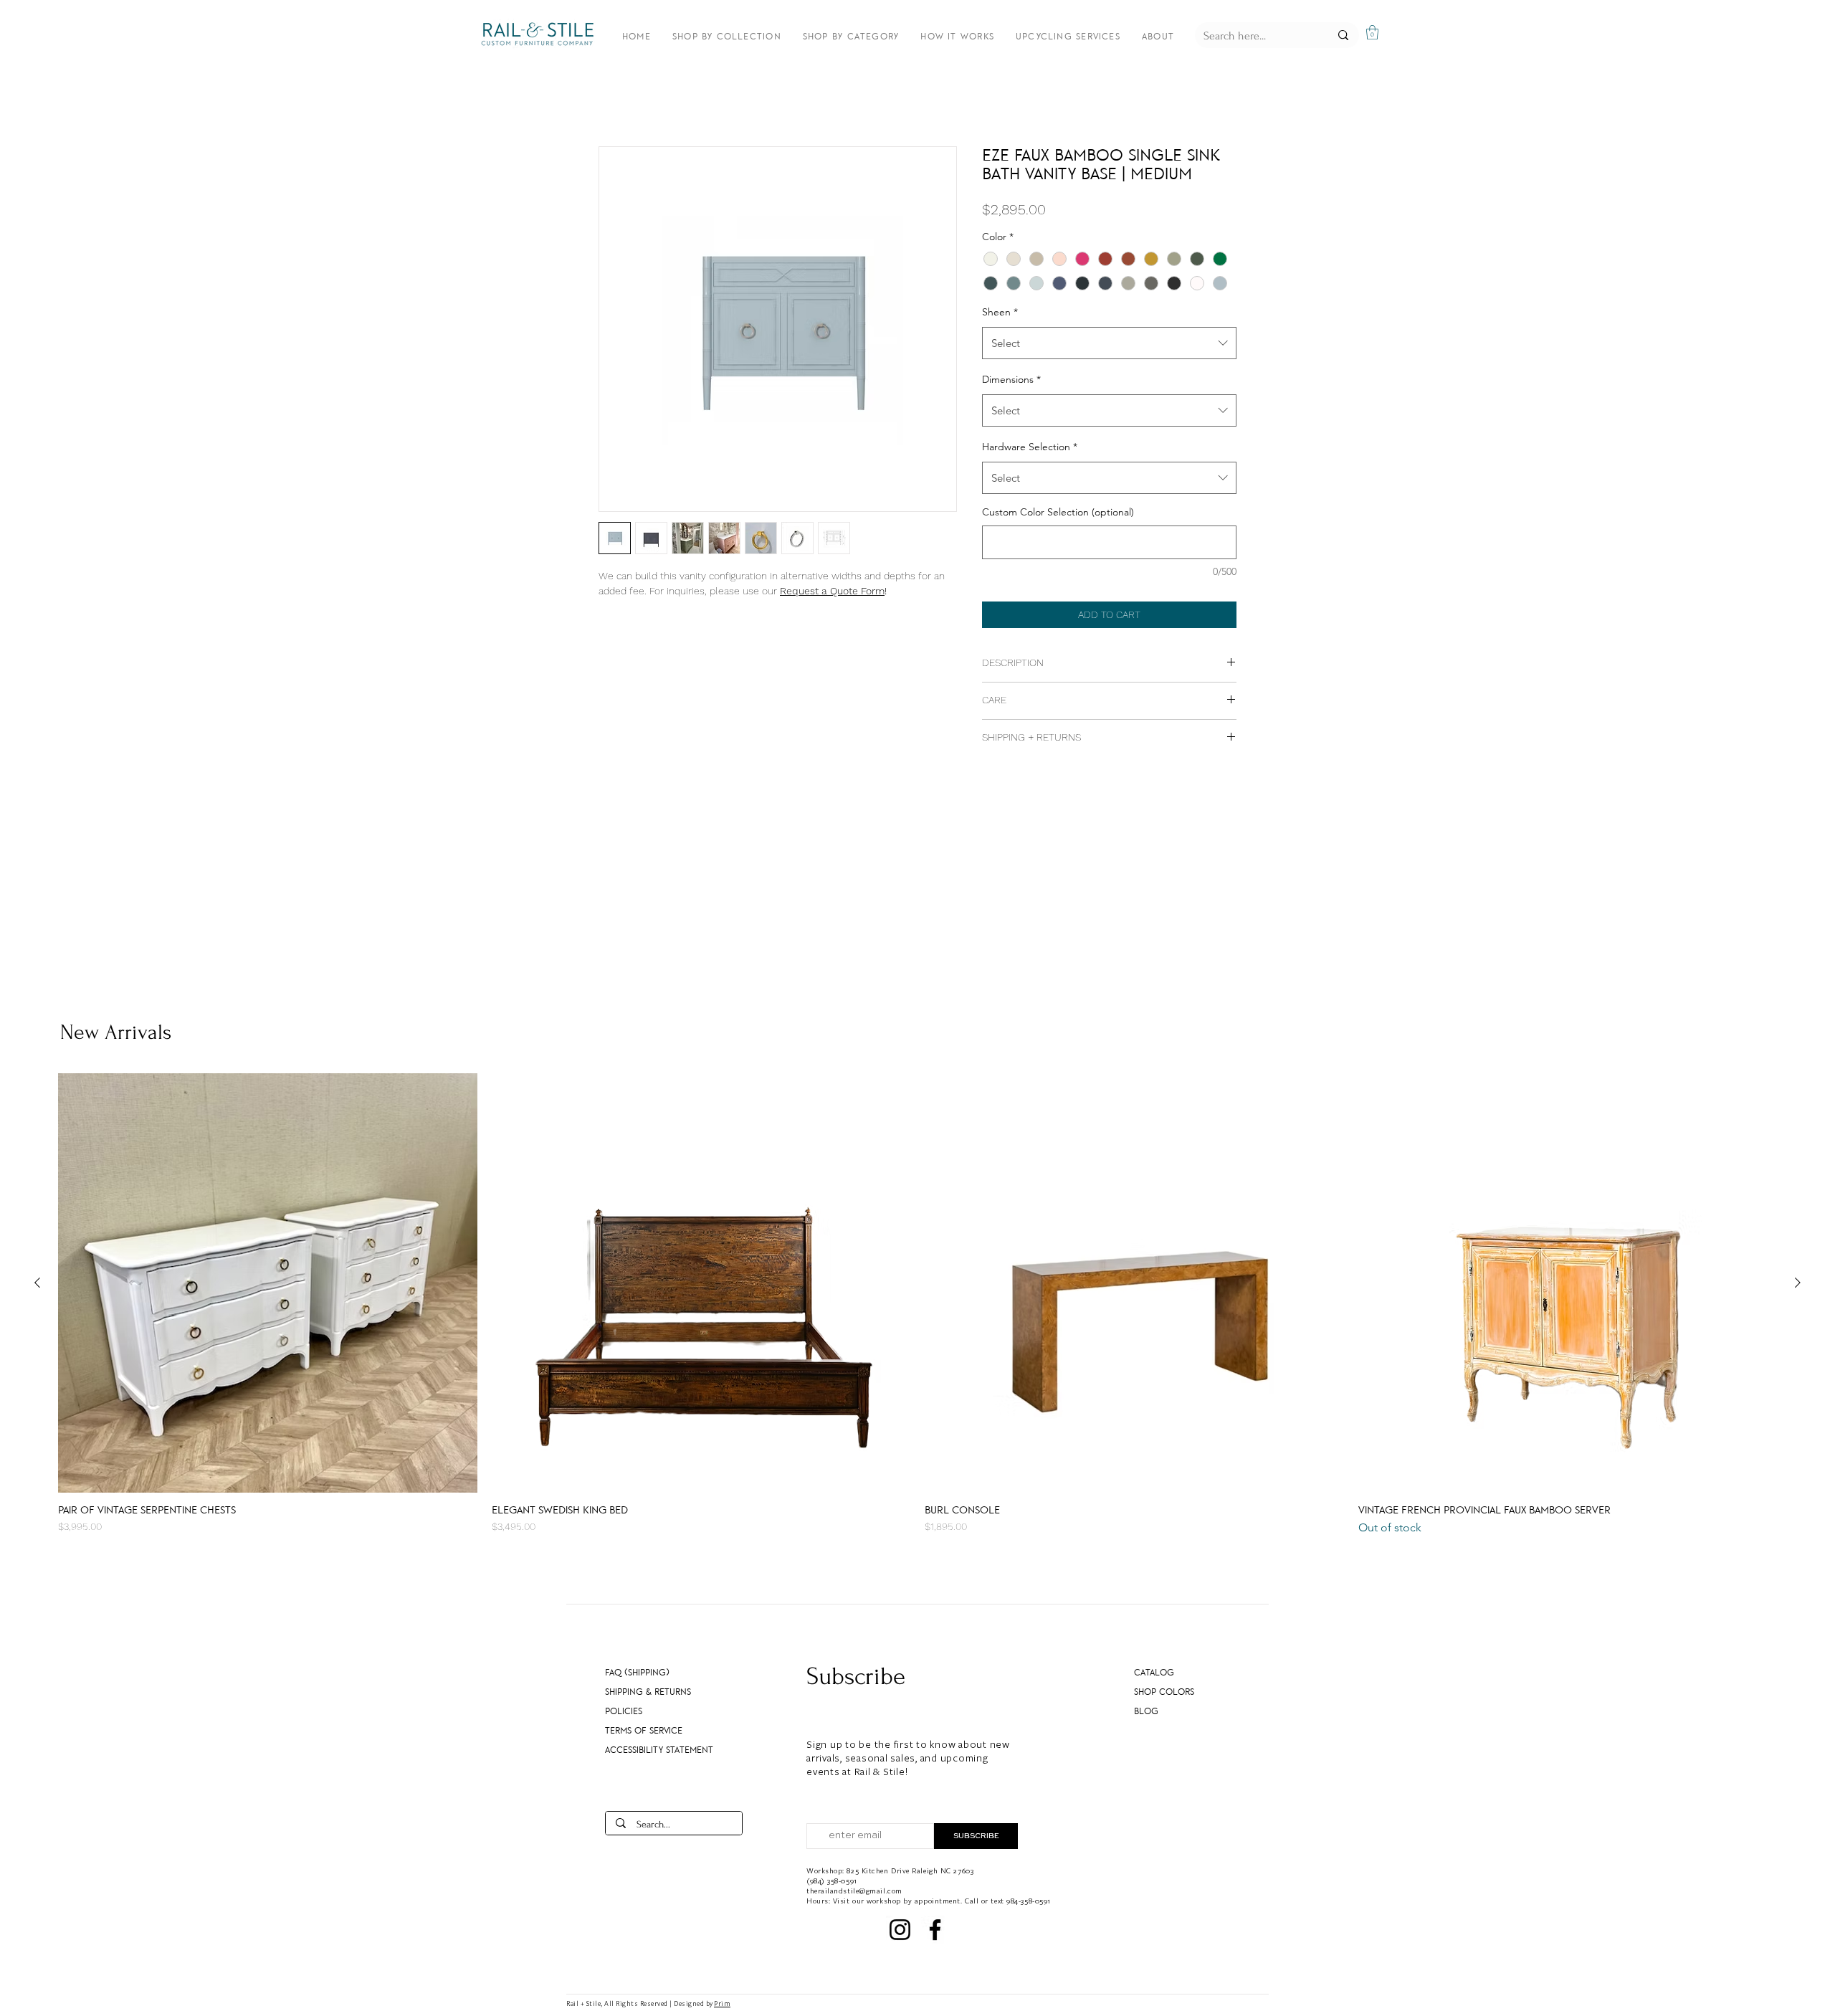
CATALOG (1154, 1673)
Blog (1146, 1711)
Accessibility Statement (652, 1750)
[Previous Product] (37, 1283)
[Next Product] (1798, 1283)
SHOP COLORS (1164, 1692)
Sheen (1000, 312)
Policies (624, 1711)
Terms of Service (644, 1731)
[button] (1372, 32)
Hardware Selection (1030, 447)
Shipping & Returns (648, 1692)
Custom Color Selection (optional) (1058, 512)
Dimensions (1011, 379)
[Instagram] (900, 1930)
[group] (917, 1305)
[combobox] (1109, 343)
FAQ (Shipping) (637, 1673)
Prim (722, 2003)
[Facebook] (935, 1930)
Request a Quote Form (832, 591)
